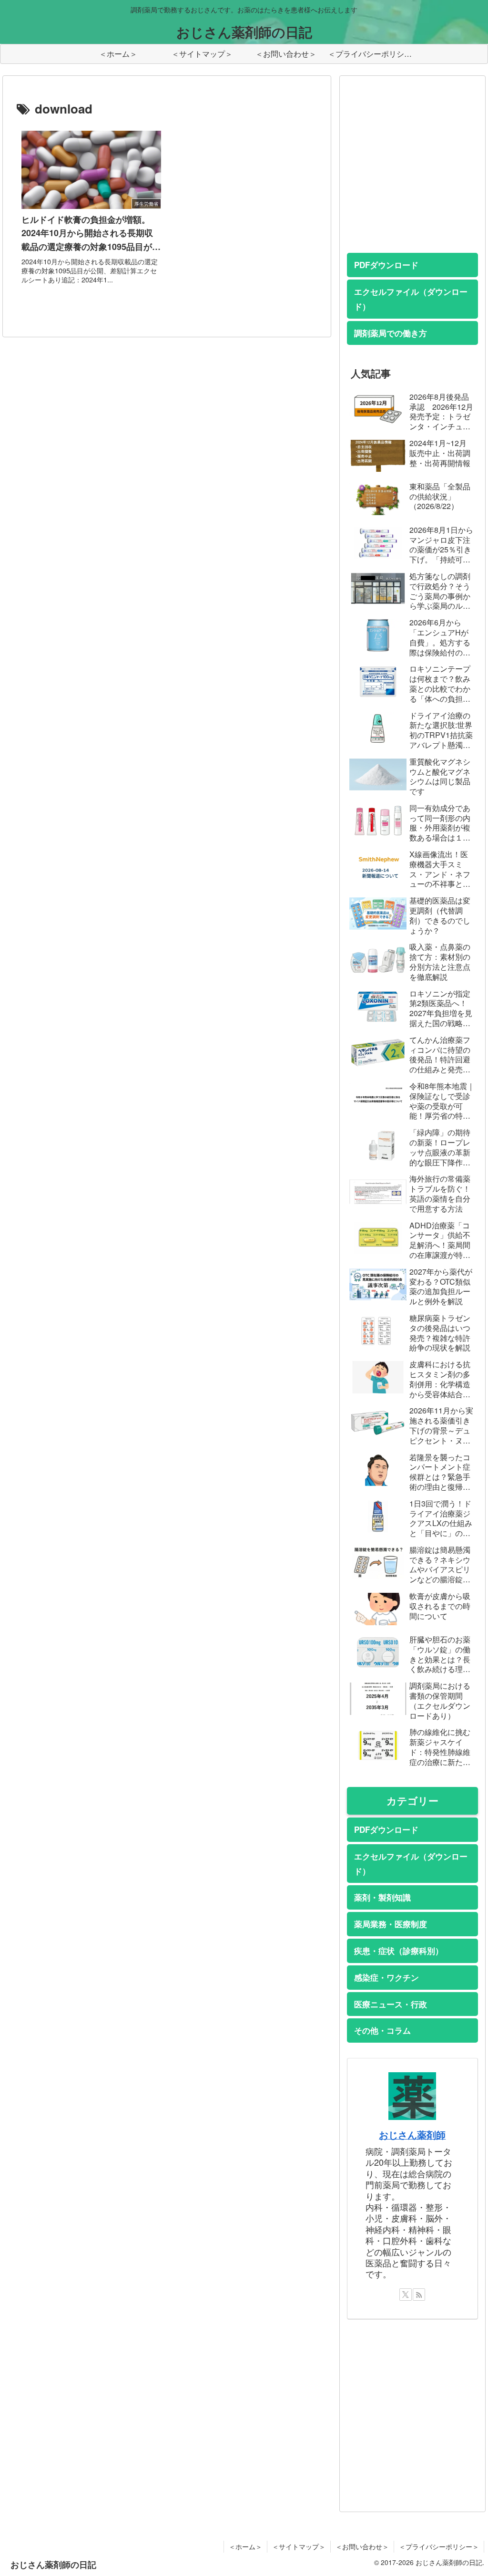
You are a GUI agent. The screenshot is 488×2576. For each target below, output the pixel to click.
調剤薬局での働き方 (391, 333)
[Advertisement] (417, 174)
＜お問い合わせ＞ (362, 2546)
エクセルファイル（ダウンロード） (411, 299)
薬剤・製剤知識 (382, 1897)
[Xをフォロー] (406, 2295)
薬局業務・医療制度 (391, 1924)
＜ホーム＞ (245, 2546)
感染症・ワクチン (386, 1977)
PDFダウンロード (386, 265)
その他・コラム (382, 2030)
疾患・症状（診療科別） (399, 1951)
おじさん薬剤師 (412, 2135)
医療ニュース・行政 (391, 2004)
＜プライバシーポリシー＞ (439, 2546)
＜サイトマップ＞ (299, 2546)
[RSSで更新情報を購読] (419, 2295)
